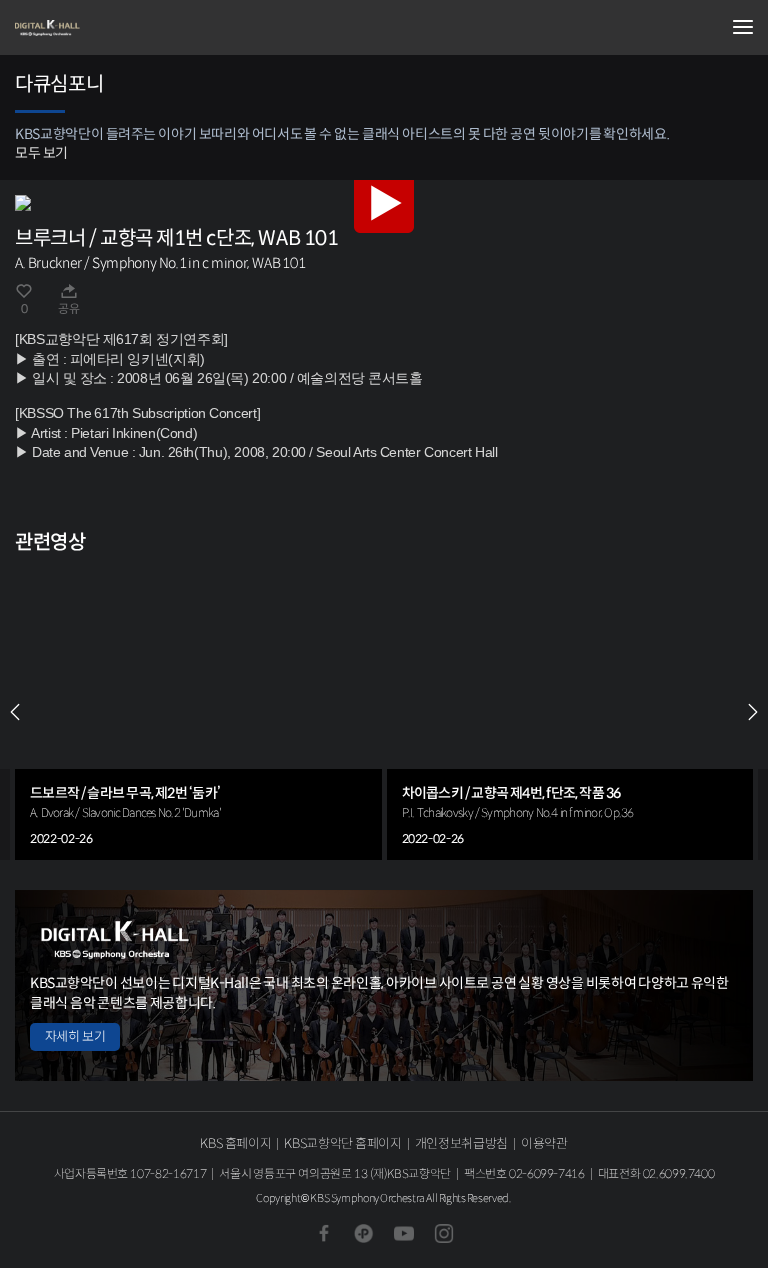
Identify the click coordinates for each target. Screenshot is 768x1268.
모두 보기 (41, 153)
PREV (15, 712)
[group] (198, 712)
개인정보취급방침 (461, 1143)
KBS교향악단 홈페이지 (342, 1143)
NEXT (753, 712)
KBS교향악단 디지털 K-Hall (115, 28)
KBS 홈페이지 (235, 1143)
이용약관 (544, 1143)
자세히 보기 (75, 1036)
